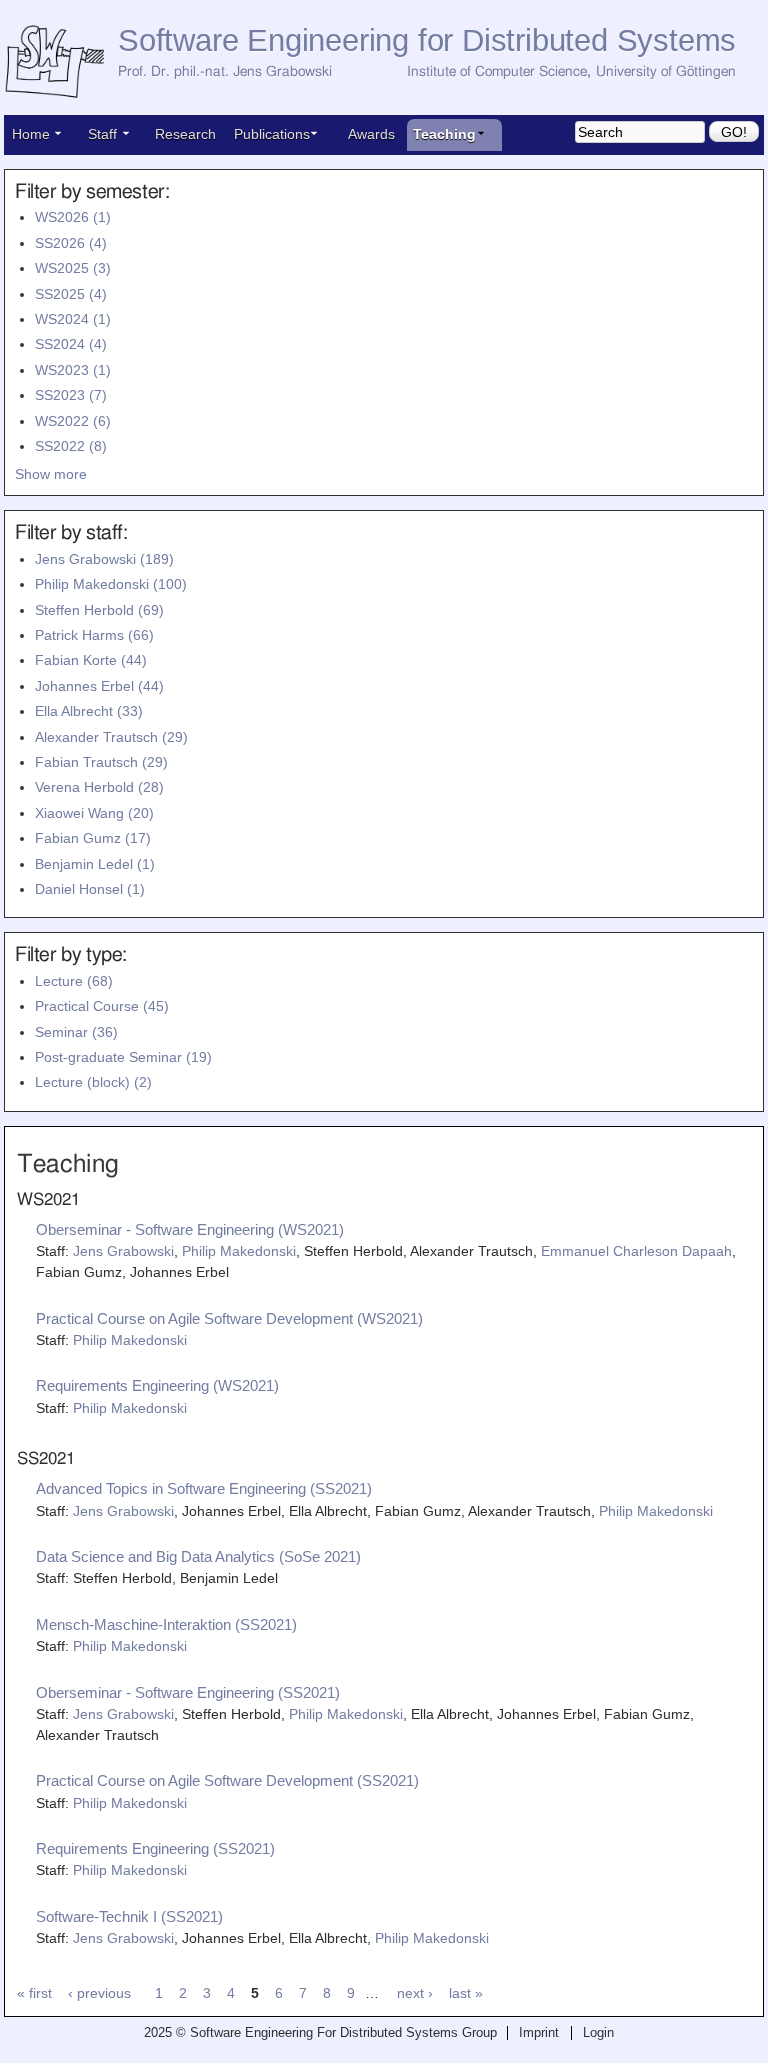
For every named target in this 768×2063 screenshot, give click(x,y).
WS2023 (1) (73, 370)
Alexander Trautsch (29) (111, 737)
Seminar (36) (76, 1032)
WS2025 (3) (73, 268)
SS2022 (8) (71, 446)
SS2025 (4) (71, 294)
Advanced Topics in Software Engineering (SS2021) (204, 1488)
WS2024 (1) (73, 319)
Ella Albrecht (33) (89, 711)
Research (185, 134)
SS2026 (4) (71, 243)
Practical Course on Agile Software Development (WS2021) (229, 1318)
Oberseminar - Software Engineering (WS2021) (190, 1229)
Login (598, 2033)
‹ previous (99, 1993)
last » (466, 1993)
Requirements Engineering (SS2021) (155, 1848)
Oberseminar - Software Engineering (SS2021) (188, 1692)
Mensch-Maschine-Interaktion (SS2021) (166, 1624)
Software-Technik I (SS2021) (129, 1916)
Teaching (444, 134)
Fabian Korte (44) (91, 660)
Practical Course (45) (102, 1006)
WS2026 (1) (73, 217)
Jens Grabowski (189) (104, 559)
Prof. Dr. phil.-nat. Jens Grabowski (225, 72)
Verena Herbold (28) (99, 787)
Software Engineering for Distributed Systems (427, 40)
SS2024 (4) (71, 344)
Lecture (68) (74, 981)
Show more (51, 474)
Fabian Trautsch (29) (101, 762)
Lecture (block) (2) (93, 1082)
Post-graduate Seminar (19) (123, 1057)
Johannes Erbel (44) (99, 686)
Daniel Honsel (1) (90, 889)
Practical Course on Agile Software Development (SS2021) (227, 1780)
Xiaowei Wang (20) (94, 813)
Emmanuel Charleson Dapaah (636, 1251)
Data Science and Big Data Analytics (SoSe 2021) (198, 1556)
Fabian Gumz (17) (93, 838)
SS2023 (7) (71, 395)
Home (31, 134)
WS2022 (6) (73, 421)
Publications (272, 134)
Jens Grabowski (123, 1251)
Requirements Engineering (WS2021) (157, 1385)
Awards (371, 134)
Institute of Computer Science (497, 72)
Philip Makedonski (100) (111, 584)
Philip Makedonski (239, 1251)
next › (415, 1993)
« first (34, 1993)
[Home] (61, 62)
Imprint (539, 2033)
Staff (102, 134)
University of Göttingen (666, 72)
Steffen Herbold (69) (99, 610)
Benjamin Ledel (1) (95, 864)
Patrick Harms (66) (94, 635)
